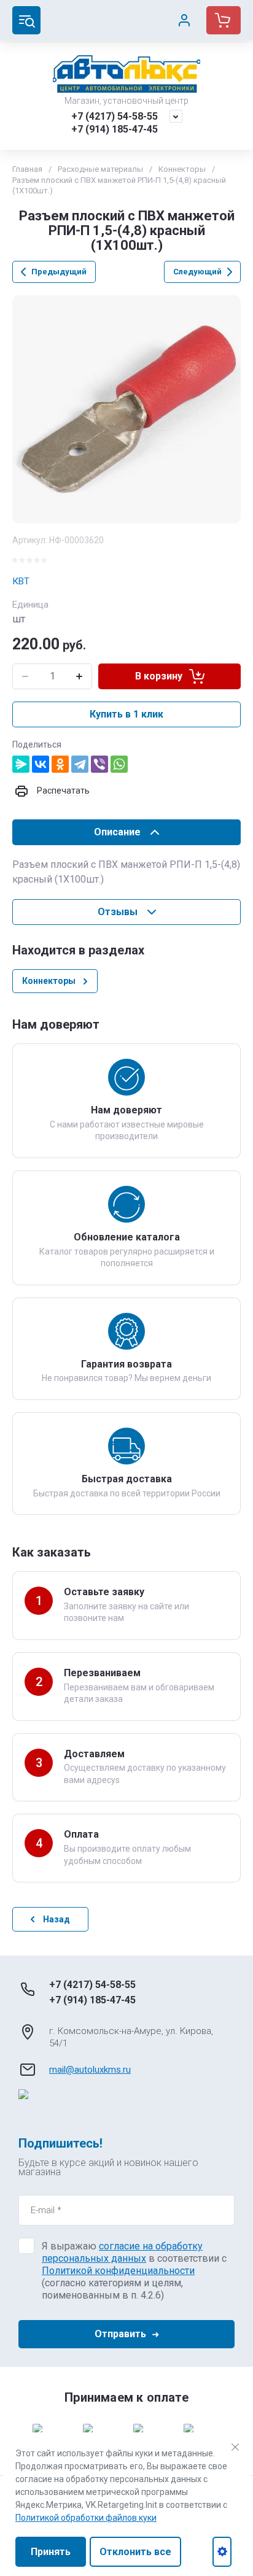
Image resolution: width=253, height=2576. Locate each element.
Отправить (120, 2334)
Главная (27, 169)
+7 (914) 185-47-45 (115, 129)
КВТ (21, 581)
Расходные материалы (100, 169)
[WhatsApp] (119, 764)
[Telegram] (80, 764)
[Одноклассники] (60, 764)
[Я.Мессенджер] (21, 764)
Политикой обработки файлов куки (86, 2518)
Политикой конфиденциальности (118, 2271)
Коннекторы (182, 169)
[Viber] (99, 764)
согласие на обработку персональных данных (122, 2252)
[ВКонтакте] (41, 764)
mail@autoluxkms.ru (90, 2070)
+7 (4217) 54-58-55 (115, 116)
